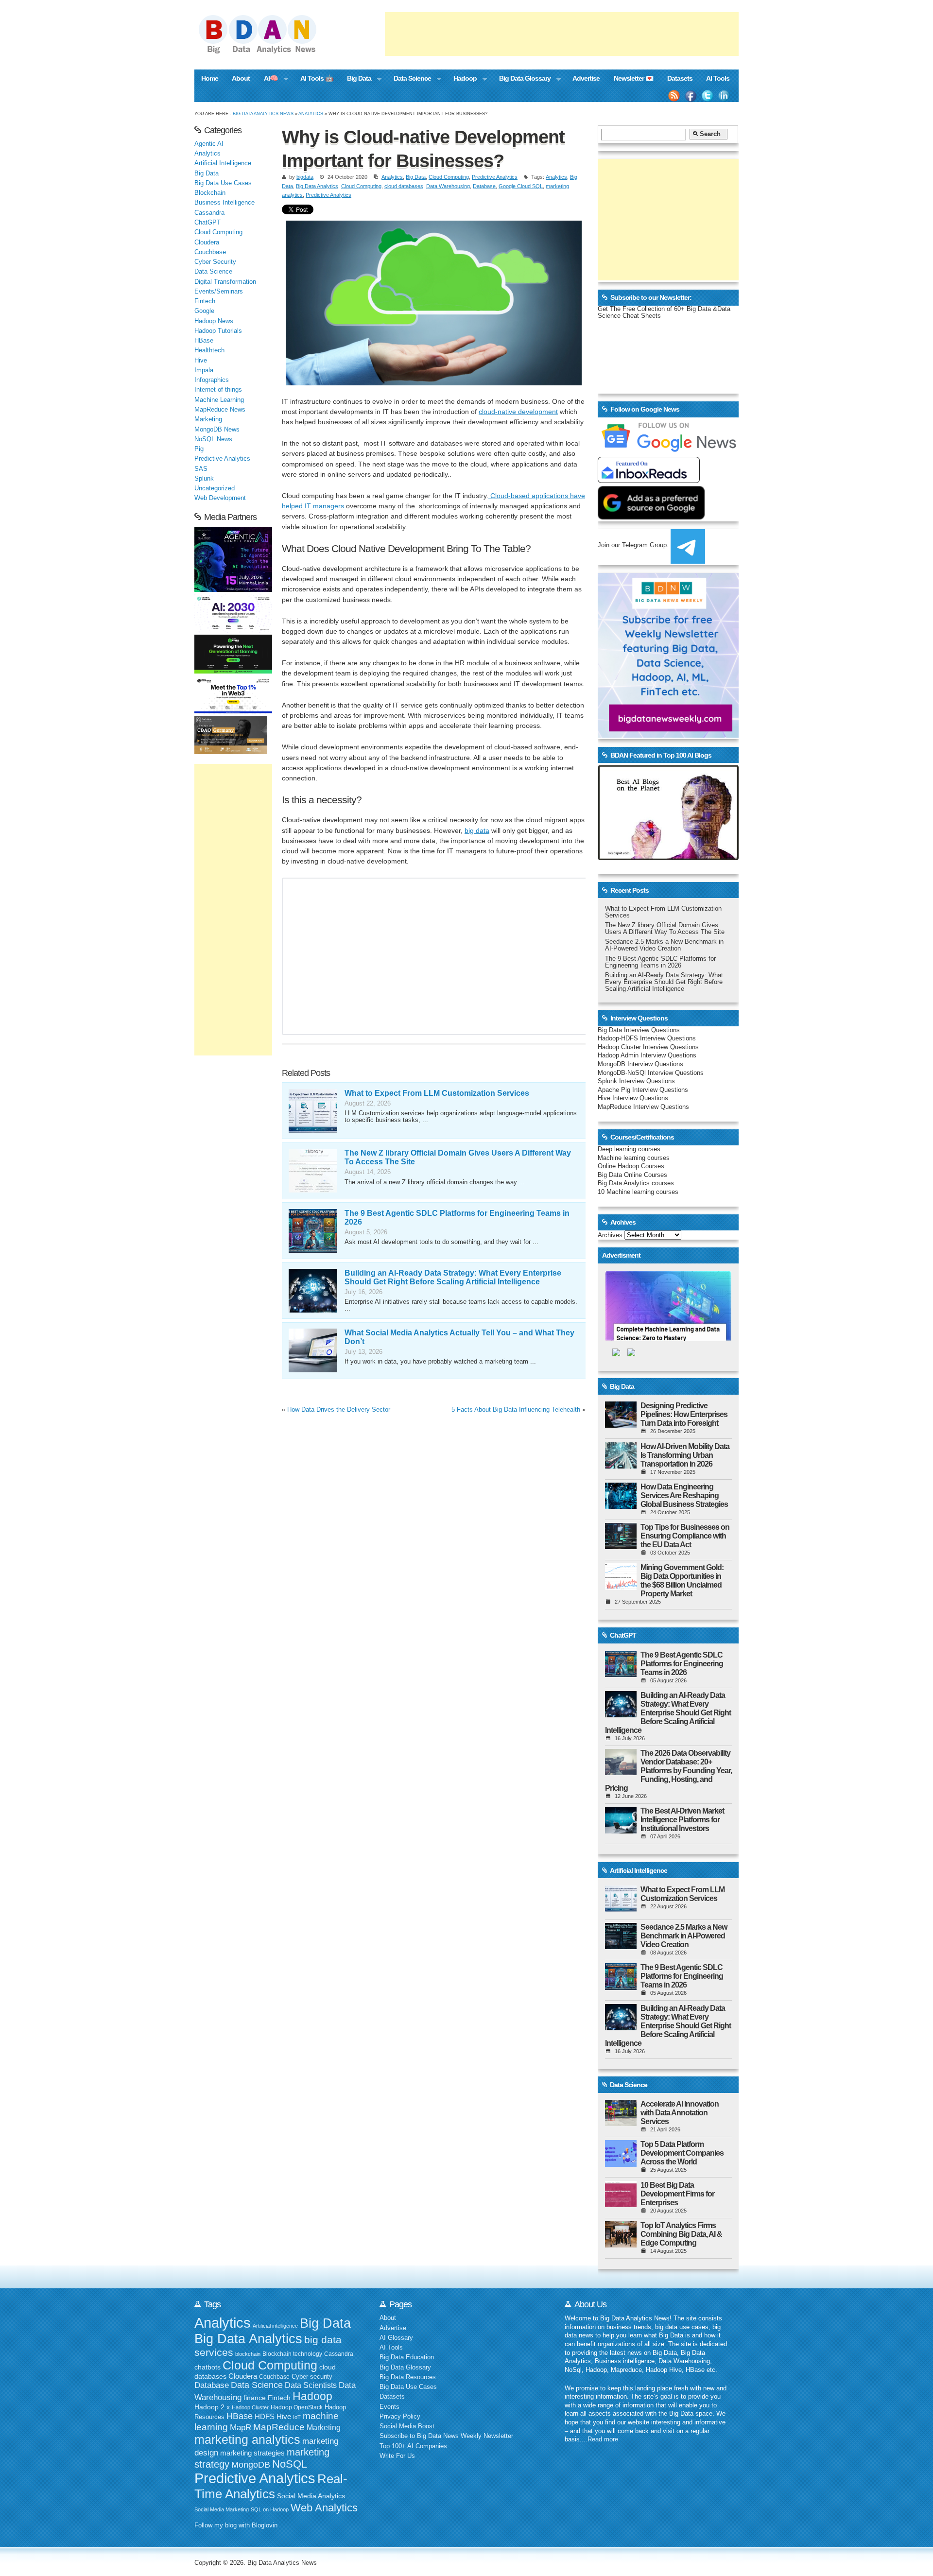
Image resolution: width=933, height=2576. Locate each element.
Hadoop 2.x (212, 2407)
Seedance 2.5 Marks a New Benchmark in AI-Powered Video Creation (664, 945)
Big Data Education (407, 2357)
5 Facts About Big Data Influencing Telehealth (516, 1410)
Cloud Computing (449, 177)
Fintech (205, 301)
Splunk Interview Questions (636, 1081)
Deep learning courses (629, 1149)
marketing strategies (252, 2453)
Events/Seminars (219, 292)
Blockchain (210, 193)
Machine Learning (219, 400)
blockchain (248, 2354)
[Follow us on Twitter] (708, 96)
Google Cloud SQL (521, 186)
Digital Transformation (225, 282)
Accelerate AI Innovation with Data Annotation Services (680, 2113)
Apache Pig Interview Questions (643, 1090)
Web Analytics (324, 2508)
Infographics (212, 380)
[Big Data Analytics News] (268, 52)
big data (477, 830)
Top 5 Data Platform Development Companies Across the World (682, 2153)
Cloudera (207, 242)
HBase (204, 341)
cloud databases (404, 186)
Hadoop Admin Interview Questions (647, 1055)
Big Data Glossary (521, 79)
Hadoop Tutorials (218, 331)
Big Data (356, 79)
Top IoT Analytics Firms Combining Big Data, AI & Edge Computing (681, 2234)
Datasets (680, 78)
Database (484, 186)
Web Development (220, 498)
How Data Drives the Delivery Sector (339, 1410)
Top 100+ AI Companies (413, 2446)
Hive (201, 361)
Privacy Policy (400, 2417)
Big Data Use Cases (223, 183)
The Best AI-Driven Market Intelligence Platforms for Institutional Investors (682, 1820)
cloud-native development (518, 412)
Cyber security (312, 2377)
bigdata (305, 177)
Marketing (208, 419)
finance (255, 2398)
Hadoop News (214, 321)
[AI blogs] (668, 860)
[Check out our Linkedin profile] (724, 96)
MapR (241, 2427)
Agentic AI (209, 144)
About (241, 78)
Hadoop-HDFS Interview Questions (647, 1038)
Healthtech (209, 350)
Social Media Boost (407, 2426)
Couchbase (210, 252)
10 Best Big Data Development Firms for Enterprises (677, 2194)
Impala (204, 370)
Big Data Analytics (317, 186)
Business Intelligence (225, 203)
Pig (199, 449)
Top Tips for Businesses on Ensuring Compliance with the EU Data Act (685, 1536)
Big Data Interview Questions (639, 1030)
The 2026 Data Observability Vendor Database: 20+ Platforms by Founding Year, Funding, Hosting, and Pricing (668, 1771)
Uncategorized (215, 488)
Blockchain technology (292, 2354)
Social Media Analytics (311, 2496)
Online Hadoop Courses (631, 1166)
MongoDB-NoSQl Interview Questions (651, 1073)
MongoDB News (217, 430)
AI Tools (718, 78)
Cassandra (209, 213)
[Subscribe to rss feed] (674, 96)
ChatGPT (207, 223)
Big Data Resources (408, 2377)
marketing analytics (247, 2439)
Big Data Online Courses (632, 1175)
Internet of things (218, 390)
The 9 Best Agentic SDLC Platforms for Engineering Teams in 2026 (660, 962)
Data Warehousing (448, 186)
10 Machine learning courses (638, 1192)
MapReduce (279, 2427)
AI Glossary (396, 2338)
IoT (297, 2417)
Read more (603, 2439)
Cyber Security (215, 262)
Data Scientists (311, 2385)
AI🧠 (268, 79)
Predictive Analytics (495, 177)
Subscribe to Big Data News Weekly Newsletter (446, 2436)
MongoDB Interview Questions (640, 1064)
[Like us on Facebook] (691, 96)
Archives (610, 1235)
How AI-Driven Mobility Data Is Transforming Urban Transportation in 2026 (685, 1455)
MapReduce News (220, 410)
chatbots (207, 2367)
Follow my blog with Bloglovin (236, 2525)
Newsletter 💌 (634, 78)
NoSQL (290, 2464)
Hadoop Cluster (250, 2407)
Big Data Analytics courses (636, 1183)
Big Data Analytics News (263, 113)
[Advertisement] (562, 34)
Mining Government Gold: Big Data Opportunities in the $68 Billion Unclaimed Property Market (682, 1581)
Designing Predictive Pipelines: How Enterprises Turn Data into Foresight (684, 1414)
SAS (201, 469)
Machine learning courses (634, 1158)
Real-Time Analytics (271, 2486)
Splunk (204, 479)
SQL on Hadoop (270, 2509)
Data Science (409, 79)
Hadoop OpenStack (297, 2407)
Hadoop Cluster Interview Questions (648, 1047)
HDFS (265, 2416)
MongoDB (251, 2465)
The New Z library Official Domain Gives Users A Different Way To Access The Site (665, 929)
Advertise (586, 78)
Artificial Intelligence (223, 163)
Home (210, 78)
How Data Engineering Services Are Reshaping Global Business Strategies (684, 1495)
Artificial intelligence (275, 2326)
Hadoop (461, 79)
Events (389, 2407)
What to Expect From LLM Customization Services (437, 1093)
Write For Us (397, 2456)
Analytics (311, 113)
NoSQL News (213, 439)
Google (204, 311)
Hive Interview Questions (633, 1098)
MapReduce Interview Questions (643, 1107)
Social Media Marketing (222, 2509)
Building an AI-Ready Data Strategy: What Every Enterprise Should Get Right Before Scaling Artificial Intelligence (453, 1277)
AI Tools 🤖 (317, 78)
